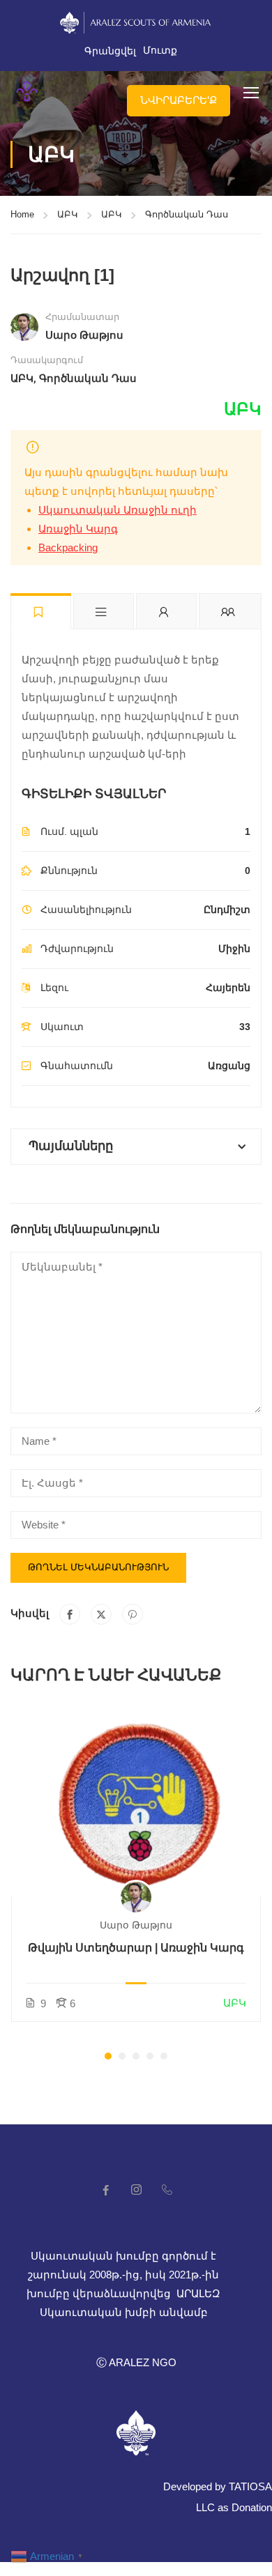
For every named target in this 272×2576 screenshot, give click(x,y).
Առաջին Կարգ (78, 529)
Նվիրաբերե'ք (179, 100)
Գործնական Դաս (187, 214)
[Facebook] (70, 1614)
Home (22, 214)
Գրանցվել (110, 51)
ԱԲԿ (68, 214)
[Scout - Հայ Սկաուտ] (27, 92)
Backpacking (68, 547)
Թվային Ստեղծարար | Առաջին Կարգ (136, 1948)
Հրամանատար (82, 317)
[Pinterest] (133, 1614)
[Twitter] (101, 1614)
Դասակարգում (47, 360)
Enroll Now (136, 1802)
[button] (108, 2056)
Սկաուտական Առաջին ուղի (118, 510)
